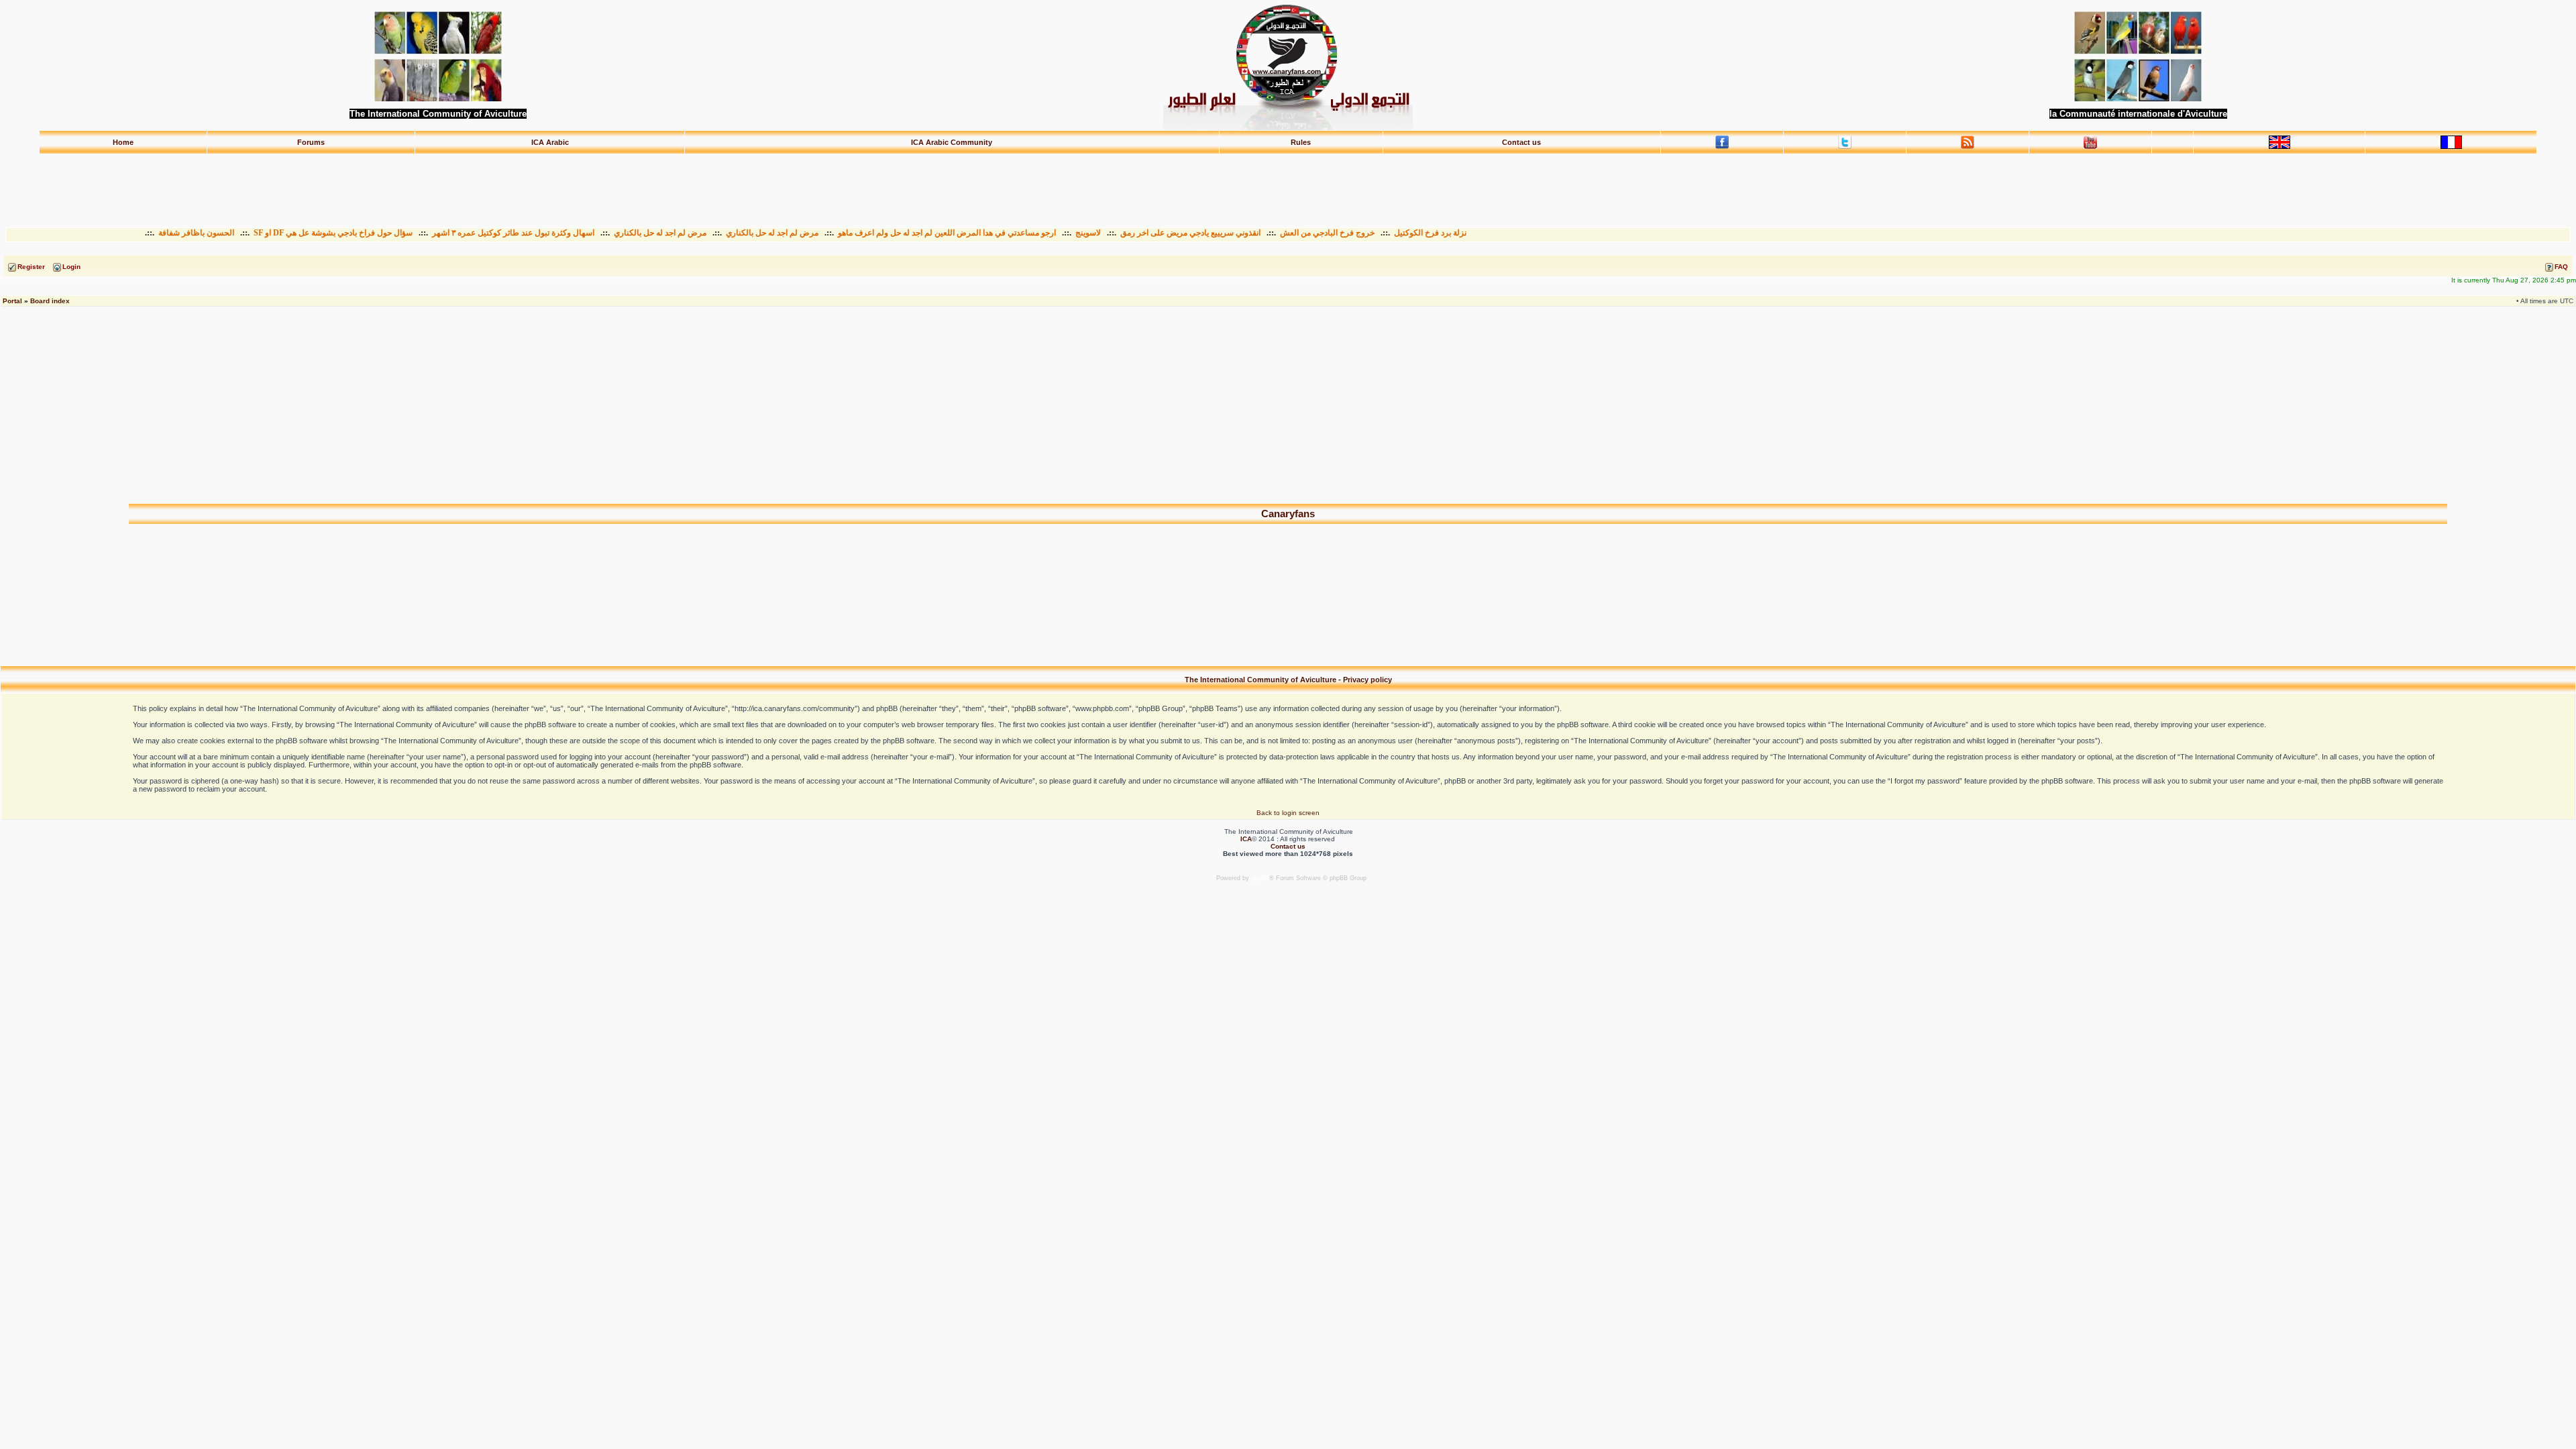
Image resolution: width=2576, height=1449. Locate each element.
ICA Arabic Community (952, 142)
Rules (1301, 142)
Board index (50, 301)
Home (123, 142)
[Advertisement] (1288, 184)
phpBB (1260, 878)
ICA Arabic (550, 142)
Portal (12, 301)
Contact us (1521, 142)
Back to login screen (1288, 813)
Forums (311, 142)
